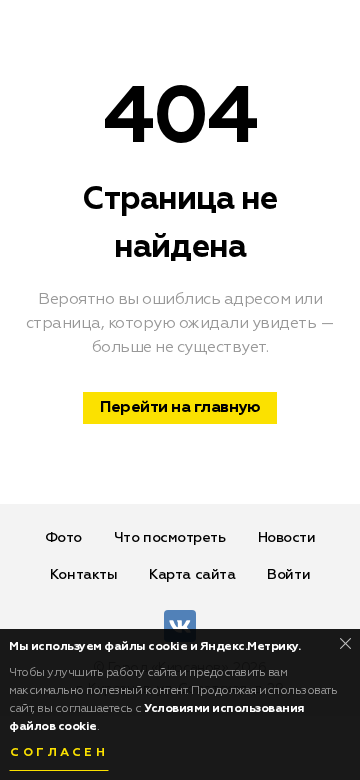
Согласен (59, 753)
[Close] (345, 643)
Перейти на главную (180, 408)
